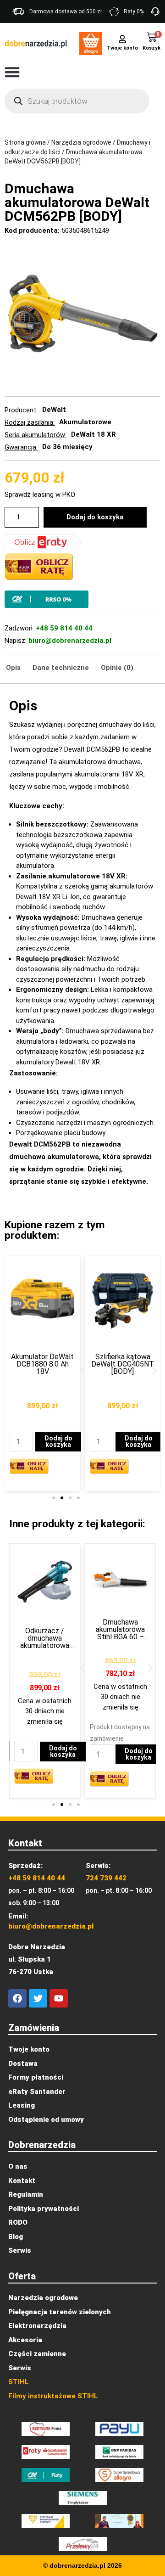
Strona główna (25, 142)
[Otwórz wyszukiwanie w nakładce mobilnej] (77, 101)
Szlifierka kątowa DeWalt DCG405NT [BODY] (42, 1364)
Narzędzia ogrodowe (81, 142)
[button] (12, 72)
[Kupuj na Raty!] (82, 599)
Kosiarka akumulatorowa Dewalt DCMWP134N (123, 1349)
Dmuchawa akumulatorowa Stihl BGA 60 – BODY (47, 1633)
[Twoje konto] (122, 38)
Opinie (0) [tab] (117, 668)
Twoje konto (122, 48)
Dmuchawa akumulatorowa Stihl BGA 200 (123, 1638)
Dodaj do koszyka (95, 517)
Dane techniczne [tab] (61, 668)
